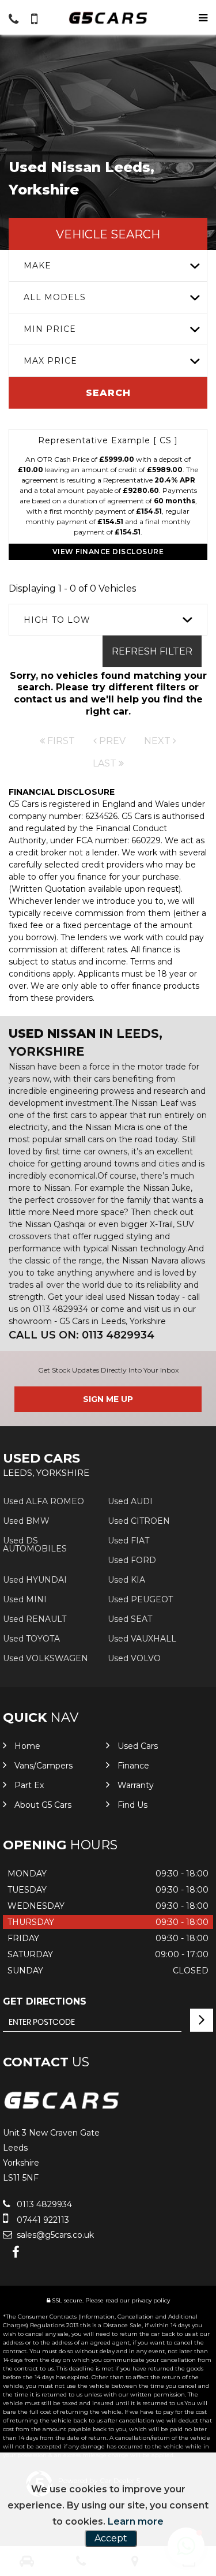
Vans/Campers (43, 1766)
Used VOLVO (134, 1658)
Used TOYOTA (31, 1639)
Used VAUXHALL (142, 1639)
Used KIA (126, 1580)
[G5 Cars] (108, 18)
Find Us (132, 1805)
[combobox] (108, 266)
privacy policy (151, 2300)
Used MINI (25, 1599)
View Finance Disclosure (108, 552)
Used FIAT (128, 1541)
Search (108, 393)
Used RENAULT (35, 1619)
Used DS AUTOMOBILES (35, 1545)
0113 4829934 (43, 2204)
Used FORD (132, 1560)
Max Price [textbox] (50, 361)
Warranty (136, 1785)
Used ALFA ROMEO (43, 1501)
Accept (111, 2538)
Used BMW (26, 1521)
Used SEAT (130, 1619)
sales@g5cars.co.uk (54, 2235)
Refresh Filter (152, 651)
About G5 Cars (43, 1805)
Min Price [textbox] (50, 329)
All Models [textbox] (55, 297)
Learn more (136, 2521)
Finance (133, 1766)
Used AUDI (130, 1501)
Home (27, 1746)
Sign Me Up (108, 1399)
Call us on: (82, 1335)
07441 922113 (42, 2220)
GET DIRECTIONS (45, 2001)
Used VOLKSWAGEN (46, 1658)
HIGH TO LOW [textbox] (57, 620)
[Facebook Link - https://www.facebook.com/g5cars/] (16, 2252)
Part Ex (29, 1785)
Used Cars (138, 1746)
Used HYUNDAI (35, 1580)
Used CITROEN (139, 1521)
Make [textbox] (37, 266)
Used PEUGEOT (140, 1599)
